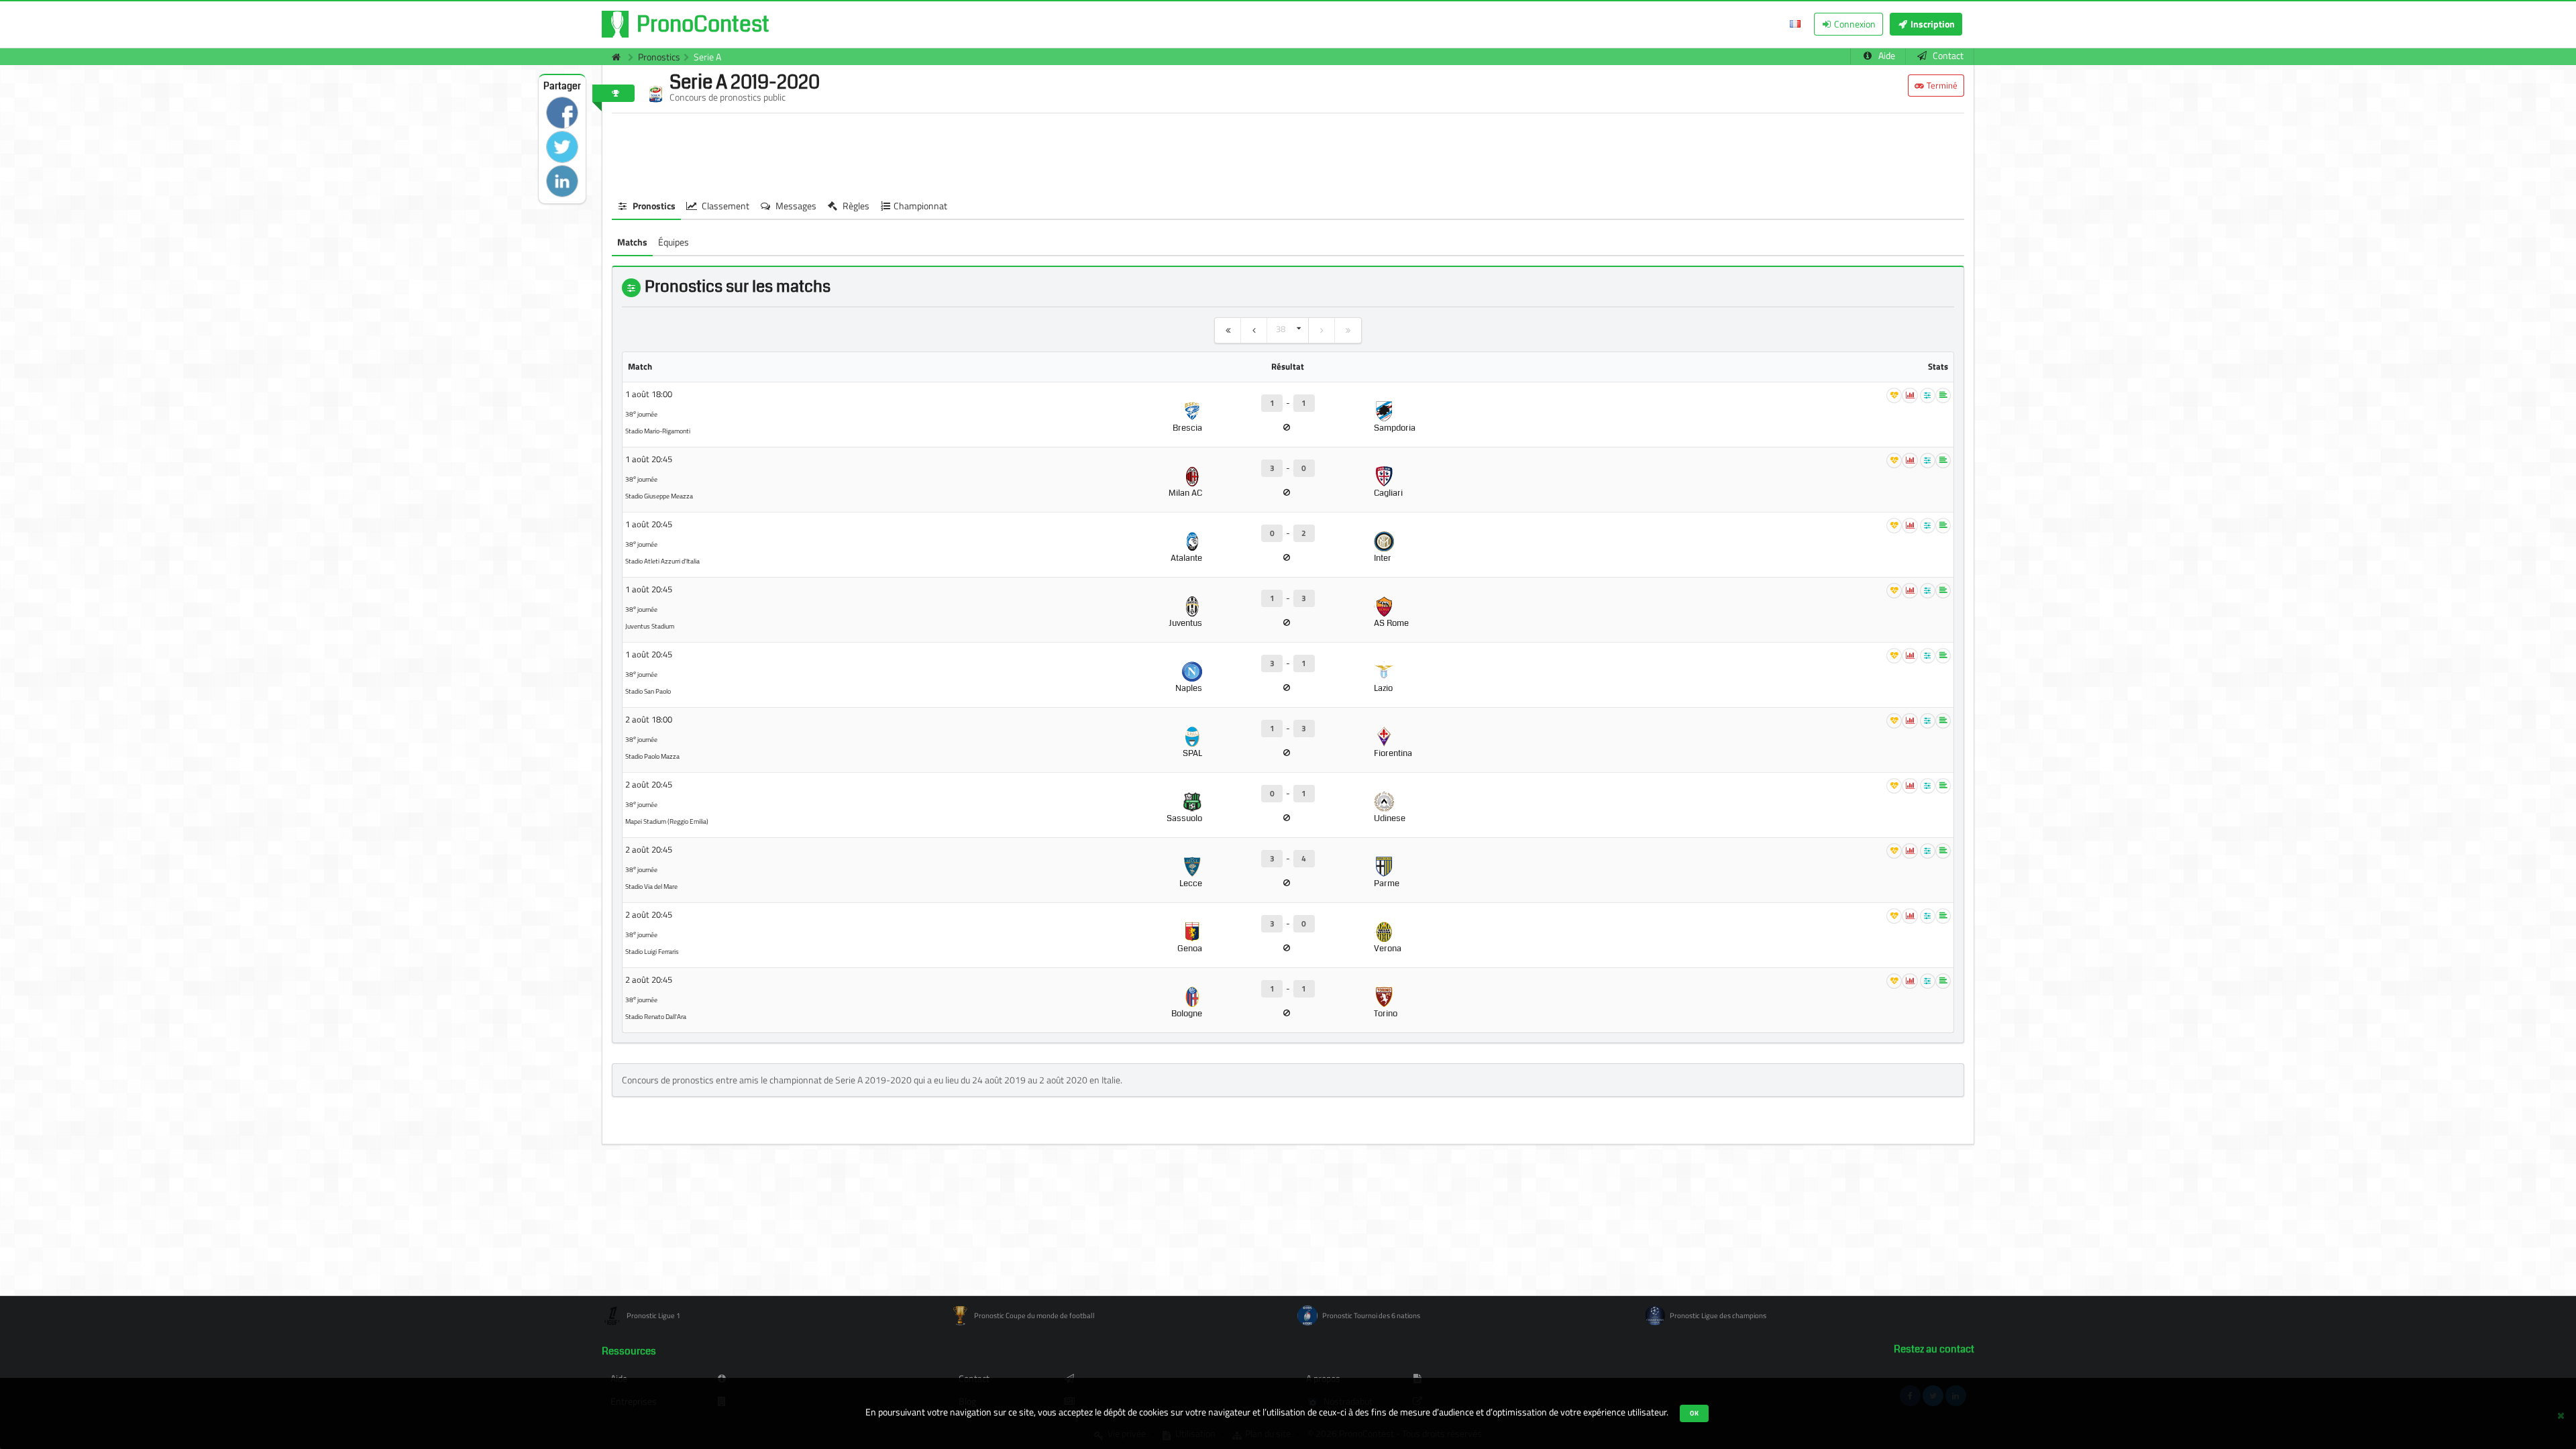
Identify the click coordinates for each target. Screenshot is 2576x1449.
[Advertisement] (1288, 154)
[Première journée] (1228, 330)
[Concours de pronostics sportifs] (613, 57)
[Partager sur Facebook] (562, 113)
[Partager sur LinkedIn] (562, 181)
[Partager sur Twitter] (562, 147)
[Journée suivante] (1322, 330)
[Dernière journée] (1348, 330)
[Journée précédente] (1254, 330)
